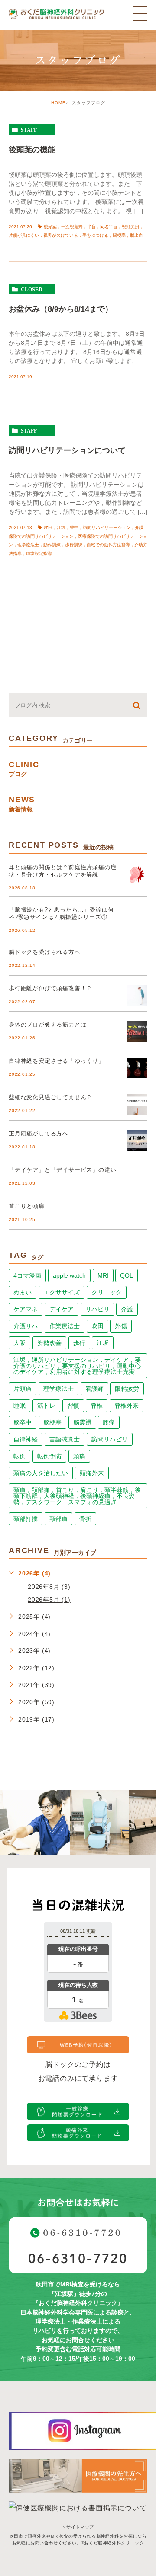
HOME (58, 103)
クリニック (107, 1292)
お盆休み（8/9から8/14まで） (61, 309)
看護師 (94, 1389)
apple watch (69, 1275)
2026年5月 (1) (49, 1600)
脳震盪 (82, 1422)
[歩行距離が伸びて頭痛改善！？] (137, 995)
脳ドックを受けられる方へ (45, 952)
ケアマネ (26, 1309)
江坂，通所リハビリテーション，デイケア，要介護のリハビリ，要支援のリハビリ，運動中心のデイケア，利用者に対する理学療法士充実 (77, 1366)
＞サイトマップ (78, 2527)
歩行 (79, 1343)
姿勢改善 (49, 1343)
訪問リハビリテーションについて (67, 450)
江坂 (103, 1343)
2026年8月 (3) (49, 1586)
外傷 (121, 1326)
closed (32, 289)
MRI (103, 1275)
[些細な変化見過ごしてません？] (137, 1104)
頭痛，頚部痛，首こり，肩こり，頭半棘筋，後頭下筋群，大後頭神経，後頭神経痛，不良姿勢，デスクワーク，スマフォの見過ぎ (77, 1496)
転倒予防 (49, 1456)
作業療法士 (65, 1326)
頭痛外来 (92, 1473)
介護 (127, 1309)
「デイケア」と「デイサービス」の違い (62, 1170)
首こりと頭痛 (27, 1206)
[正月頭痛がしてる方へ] (137, 1141)
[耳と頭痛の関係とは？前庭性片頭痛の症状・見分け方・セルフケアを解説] (137, 874)
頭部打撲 (26, 1519)
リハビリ (97, 1309)
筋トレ (46, 1406)
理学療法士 (58, 1389)
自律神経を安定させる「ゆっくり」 (57, 1061)
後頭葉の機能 (32, 149)
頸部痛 (58, 1519)
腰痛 (109, 1422)
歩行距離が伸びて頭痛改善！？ (50, 988)
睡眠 (19, 1406)
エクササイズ (62, 1292)
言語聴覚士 (65, 1439)
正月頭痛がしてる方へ (39, 1133)
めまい (23, 1292)
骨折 (85, 1519)
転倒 (19, 1456)
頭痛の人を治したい (41, 1473)
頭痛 (79, 1456)
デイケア (62, 1309)
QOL (127, 1275)
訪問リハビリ (110, 1439)
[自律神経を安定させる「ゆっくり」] (137, 1068)
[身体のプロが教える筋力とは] (137, 1032)
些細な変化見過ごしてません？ (50, 1097)
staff (29, 130)
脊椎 (97, 1406)
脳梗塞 (52, 1422)
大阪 (19, 1343)
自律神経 (26, 1439)
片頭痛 (23, 1389)
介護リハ (26, 1326)
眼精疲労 (127, 1389)
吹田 (97, 1326)
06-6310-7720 (78, 2258)
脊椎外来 (127, 1406)
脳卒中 (23, 1422)
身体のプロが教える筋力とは (47, 1025)
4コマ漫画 (27, 1275)
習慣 (73, 1406)
